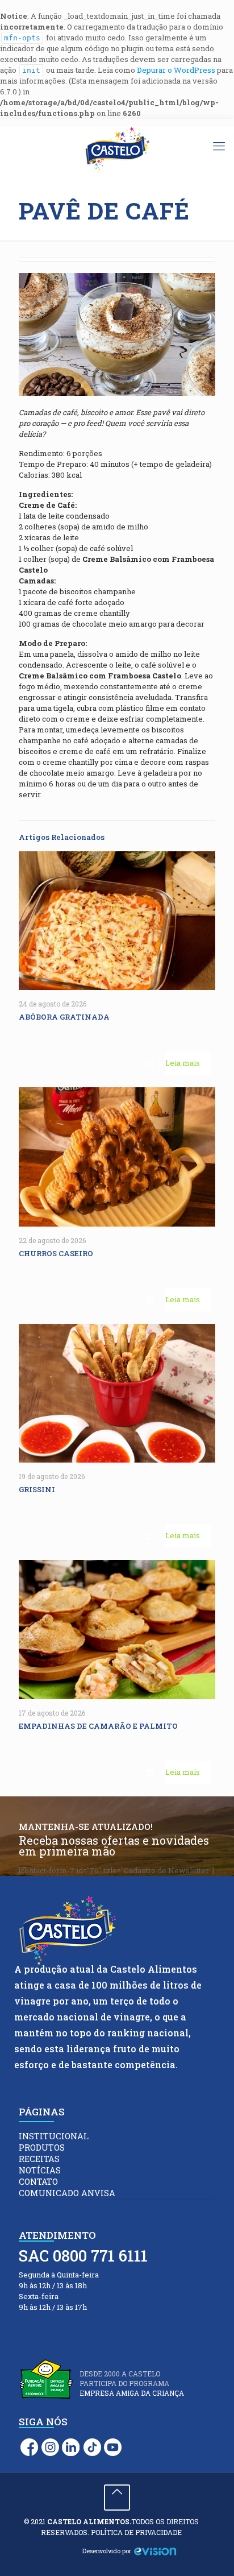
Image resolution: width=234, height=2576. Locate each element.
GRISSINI (39, 1489)
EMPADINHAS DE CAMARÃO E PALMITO (99, 1726)
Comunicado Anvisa (67, 2193)
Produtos (42, 2148)
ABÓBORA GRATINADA (65, 1017)
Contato (38, 2182)
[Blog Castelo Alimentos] (117, 150)
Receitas (39, 2159)
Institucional (54, 2136)
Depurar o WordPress (176, 70)
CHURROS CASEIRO (57, 1253)
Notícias (40, 2170)
